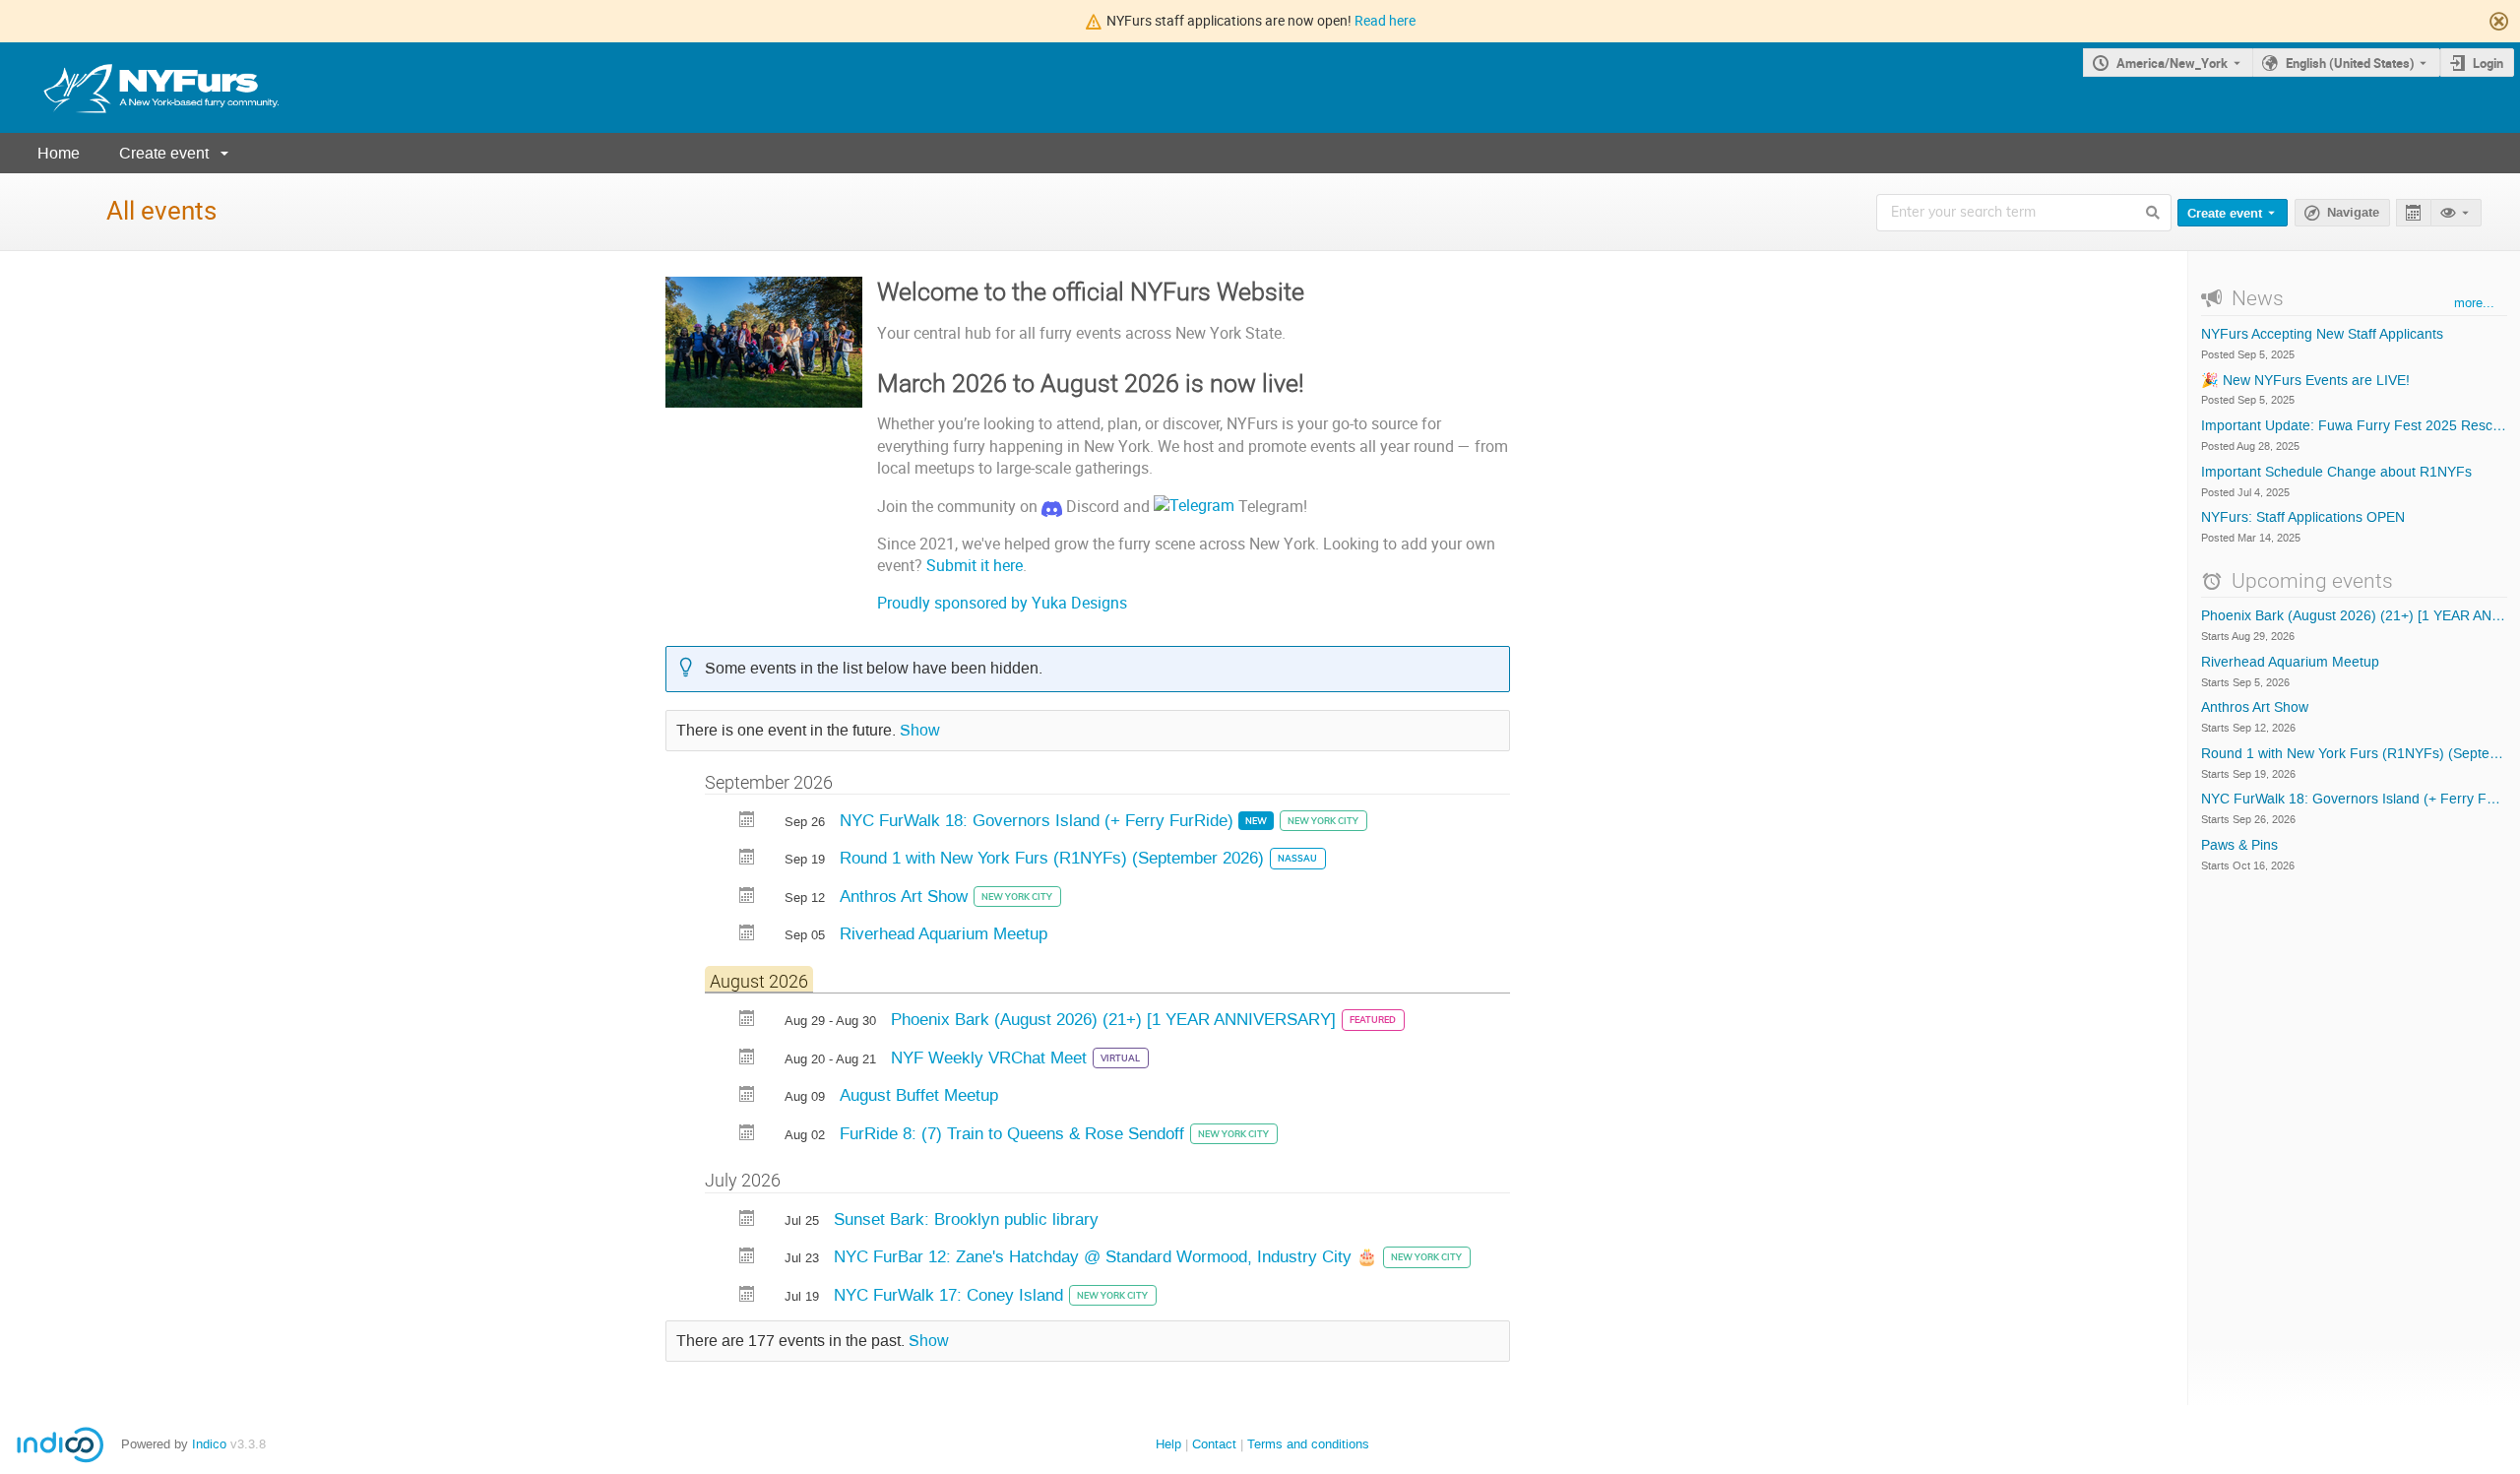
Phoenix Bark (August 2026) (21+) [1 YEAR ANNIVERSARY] (1116, 1019)
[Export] (2413, 213)
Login (2488, 63)
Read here (1385, 20)
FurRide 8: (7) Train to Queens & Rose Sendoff (1014, 1133)
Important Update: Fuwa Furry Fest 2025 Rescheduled (2354, 426)
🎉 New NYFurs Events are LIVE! (2305, 381)
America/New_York (2172, 63)
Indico (209, 1444)
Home (59, 153)
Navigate (2353, 213)
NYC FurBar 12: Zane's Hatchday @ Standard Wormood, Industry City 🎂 (1108, 1256)
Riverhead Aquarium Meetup (944, 933)
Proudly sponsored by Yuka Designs (1002, 603)
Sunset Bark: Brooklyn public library (966, 1219)
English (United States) (2350, 63)
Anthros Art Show (906, 896)
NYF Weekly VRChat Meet (991, 1057)
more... (2474, 303)
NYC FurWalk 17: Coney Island (951, 1295)
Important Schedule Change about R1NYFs (2336, 473)
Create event (164, 153)
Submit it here (975, 566)
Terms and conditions (1308, 1444)
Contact (1214, 1444)
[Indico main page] (142, 88)
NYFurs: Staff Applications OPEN (2303, 518)
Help (1168, 1444)
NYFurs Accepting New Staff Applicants (2322, 335)
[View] (2456, 213)
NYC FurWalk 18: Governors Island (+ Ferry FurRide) (1039, 820)
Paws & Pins (2239, 846)
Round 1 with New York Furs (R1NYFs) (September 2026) (1054, 858)
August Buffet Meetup (919, 1095)
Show (920, 731)
